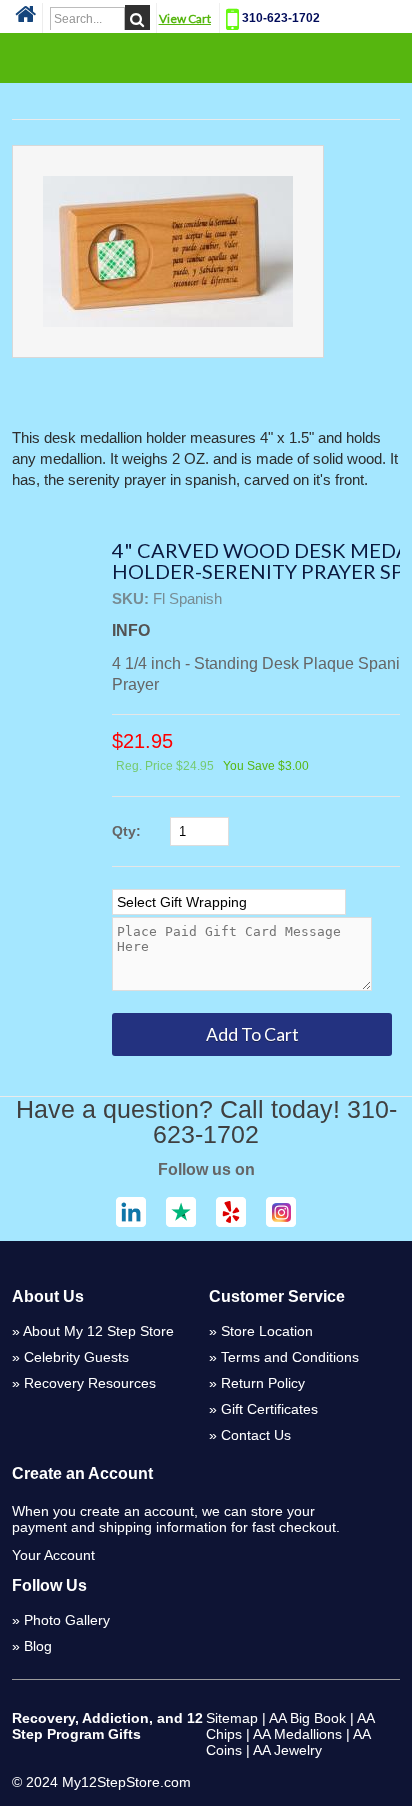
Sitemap (232, 1718)
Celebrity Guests (76, 1357)
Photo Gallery (67, 1620)
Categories (206, 57)
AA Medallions (297, 1734)
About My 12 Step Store (98, 1331)
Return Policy (263, 1383)
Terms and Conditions (290, 1357)
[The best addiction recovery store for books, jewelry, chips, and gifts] (25, 20)
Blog (38, 1646)
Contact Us (256, 1435)
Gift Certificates (269, 1409)
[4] (168, 251)
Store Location (267, 1331)
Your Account (53, 1555)
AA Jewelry (287, 1750)
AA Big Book (307, 1718)
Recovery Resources (90, 1383)
